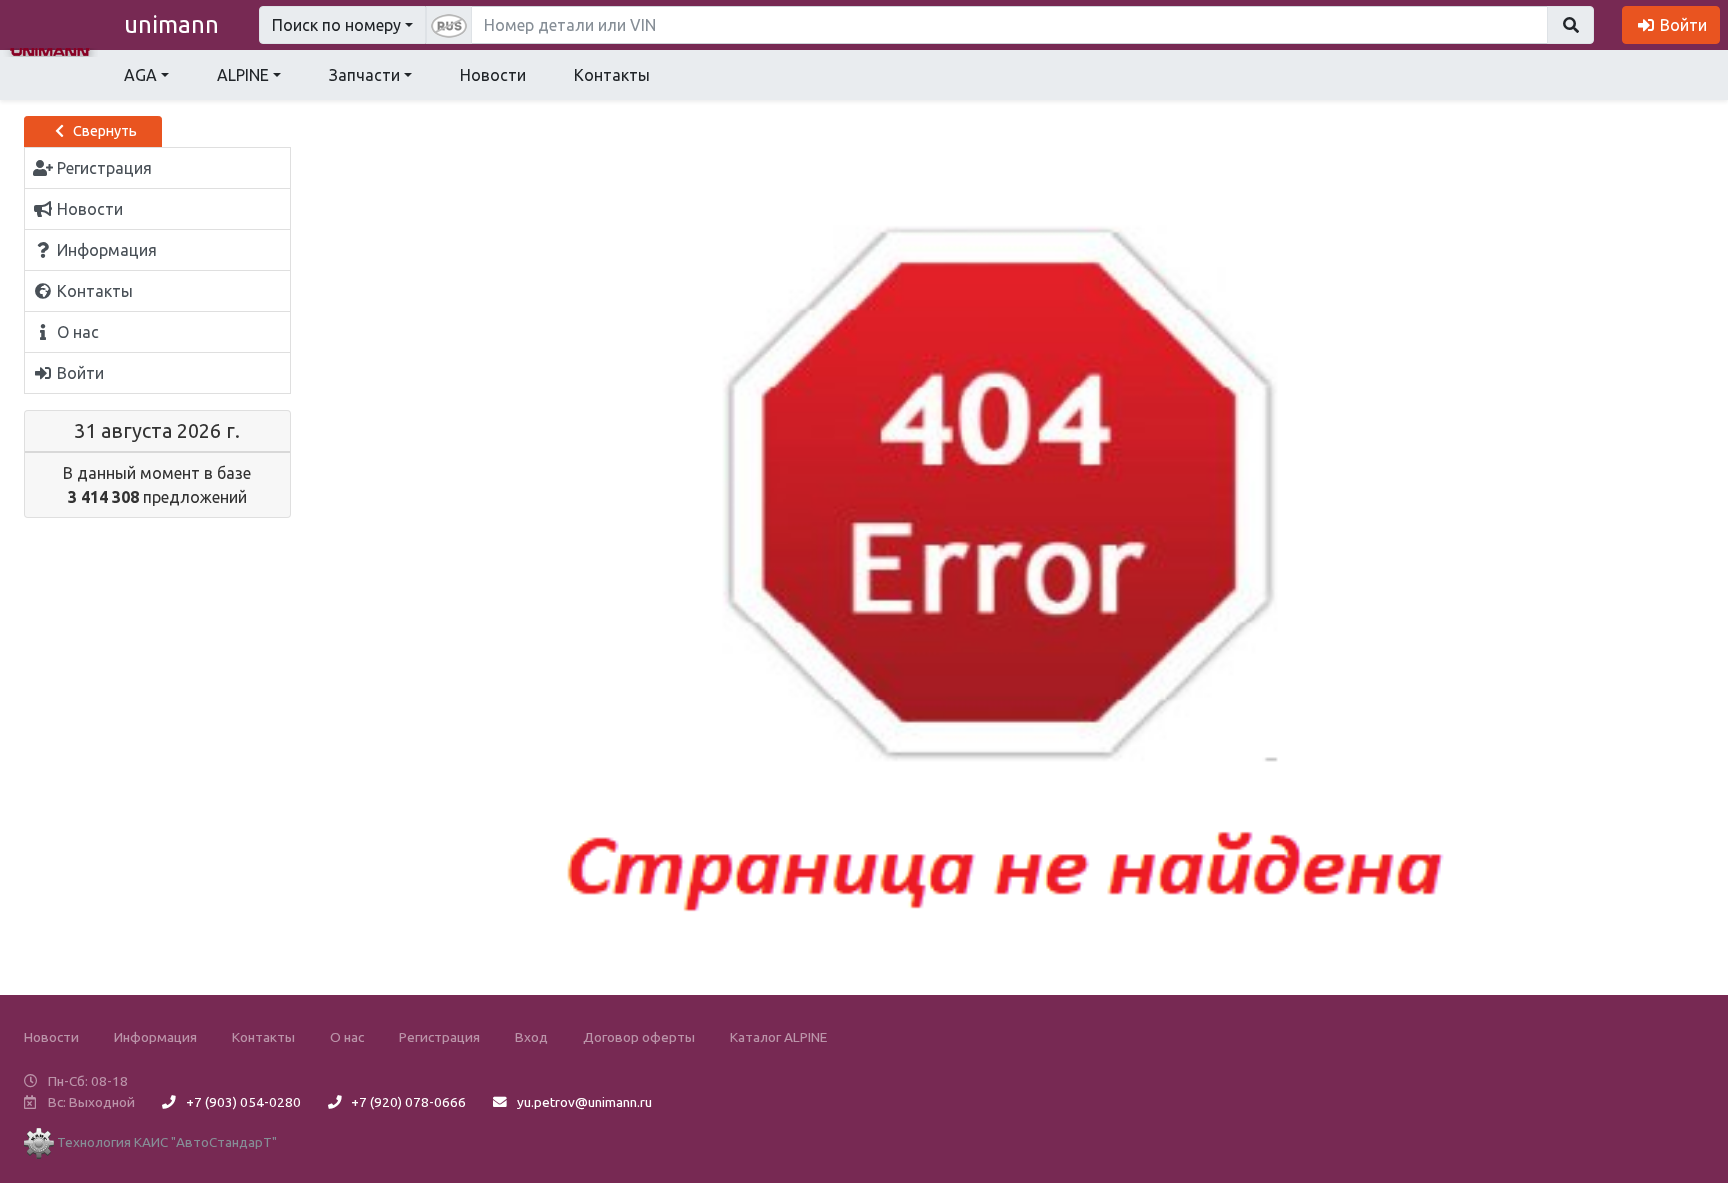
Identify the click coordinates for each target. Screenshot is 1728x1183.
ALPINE (243, 75)
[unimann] (50, 50)
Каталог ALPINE (778, 1037)
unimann (171, 24)
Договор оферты (639, 1037)
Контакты (612, 75)
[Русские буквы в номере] (449, 25)
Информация (155, 1037)
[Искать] (1570, 25)
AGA (140, 75)
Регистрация (439, 1037)
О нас (347, 1037)
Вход (531, 1037)
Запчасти (364, 75)
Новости (493, 75)
